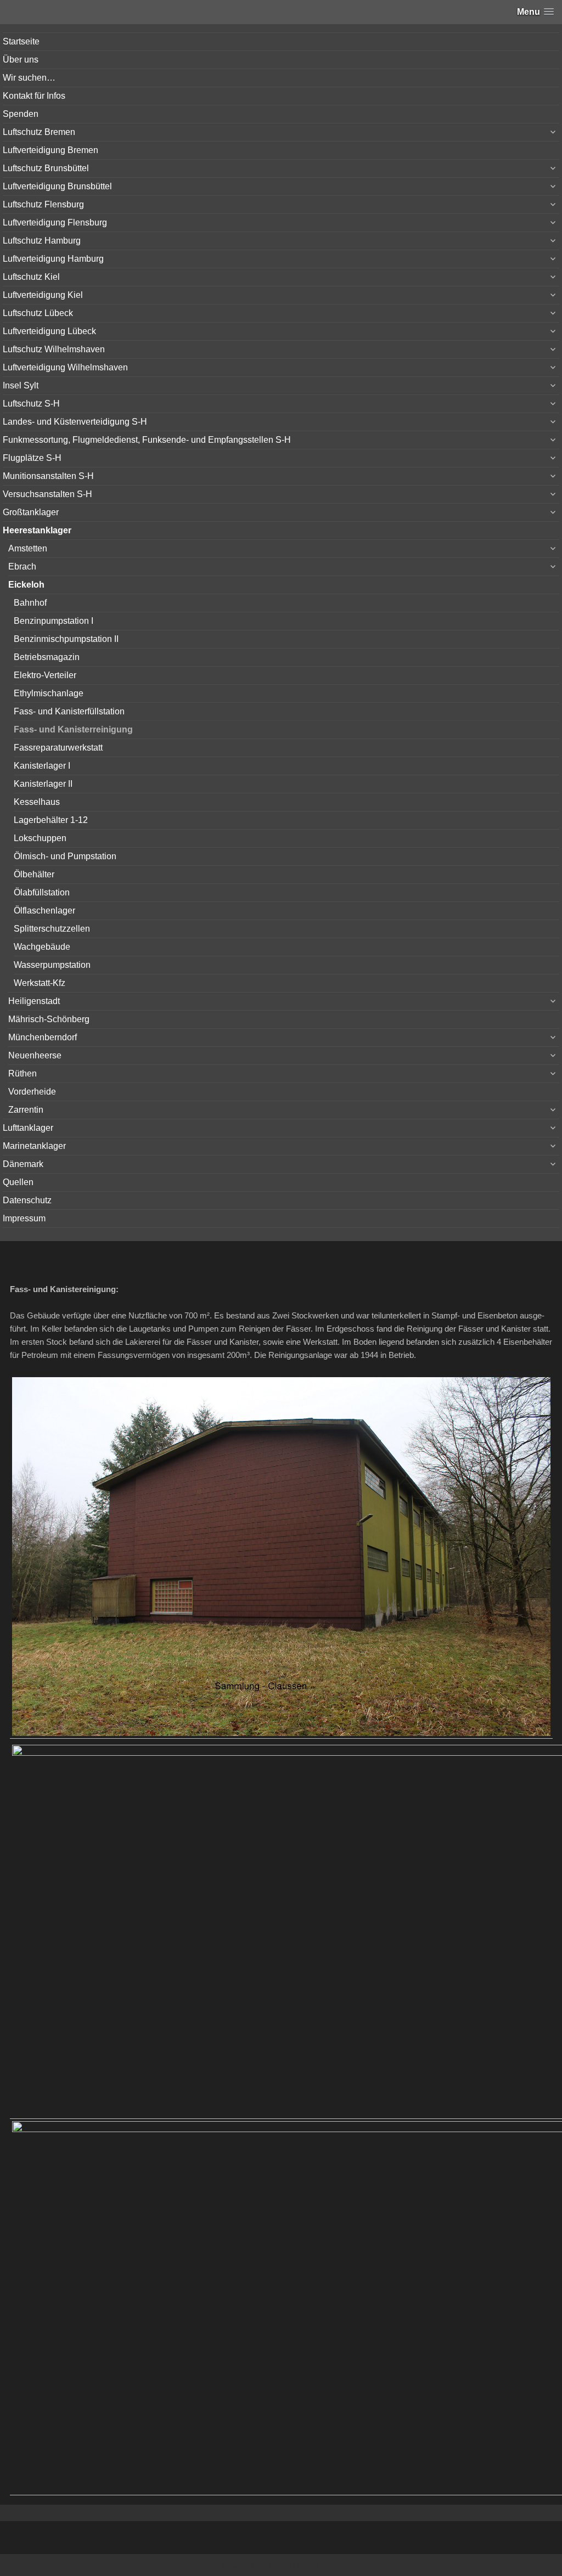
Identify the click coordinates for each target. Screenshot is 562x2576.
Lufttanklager (28, 1128)
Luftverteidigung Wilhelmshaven (65, 367)
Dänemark (23, 1164)
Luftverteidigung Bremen (50, 150)
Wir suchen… (29, 78)
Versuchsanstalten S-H (47, 494)
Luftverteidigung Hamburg (53, 259)
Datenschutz (27, 1200)
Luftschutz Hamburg (42, 241)
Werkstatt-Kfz (40, 983)
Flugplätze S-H (32, 458)
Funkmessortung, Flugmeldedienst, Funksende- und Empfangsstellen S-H (147, 440)
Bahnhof (30, 603)
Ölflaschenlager (44, 911)
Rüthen (23, 1073)
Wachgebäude (42, 947)
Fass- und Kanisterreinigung (73, 729)
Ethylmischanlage (49, 693)
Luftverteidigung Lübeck (49, 331)
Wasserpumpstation (52, 965)
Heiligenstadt (34, 1001)
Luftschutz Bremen (39, 132)
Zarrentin (26, 1110)
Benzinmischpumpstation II (66, 639)
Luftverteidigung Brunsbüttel (57, 186)
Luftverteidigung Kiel (43, 295)
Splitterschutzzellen (52, 929)
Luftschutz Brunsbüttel (46, 168)
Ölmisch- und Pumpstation (65, 856)
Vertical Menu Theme (303, 2566)
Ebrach (22, 567)
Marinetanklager (34, 1146)
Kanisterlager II (43, 784)
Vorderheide (32, 1092)
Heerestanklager (37, 530)
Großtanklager (31, 512)
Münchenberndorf (43, 1037)
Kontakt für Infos (34, 96)
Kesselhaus (37, 802)
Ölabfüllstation (42, 892)
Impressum (24, 1218)
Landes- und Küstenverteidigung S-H (75, 422)
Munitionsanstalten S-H (48, 476)
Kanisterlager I (42, 766)
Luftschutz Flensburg (43, 204)
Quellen (18, 1182)
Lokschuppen (40, 838)
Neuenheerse (35, 1055)
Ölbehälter (34, 874)
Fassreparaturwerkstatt (58, 748)
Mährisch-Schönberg (49, 1019)
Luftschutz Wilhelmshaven (54, 349)
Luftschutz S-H (31, 404)
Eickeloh (26, 585)
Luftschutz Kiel (31, 277)
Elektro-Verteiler (45, 675)
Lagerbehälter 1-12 (51, 820)
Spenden (21, 114)
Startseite (21, 41)
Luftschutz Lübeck (38, 313)
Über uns (21, 60)
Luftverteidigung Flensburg (55, 222)
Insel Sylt (21, 385)
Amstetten (28, 548)
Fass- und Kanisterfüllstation (69, 711)
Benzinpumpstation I (54, 621)
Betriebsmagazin (47, 657)
